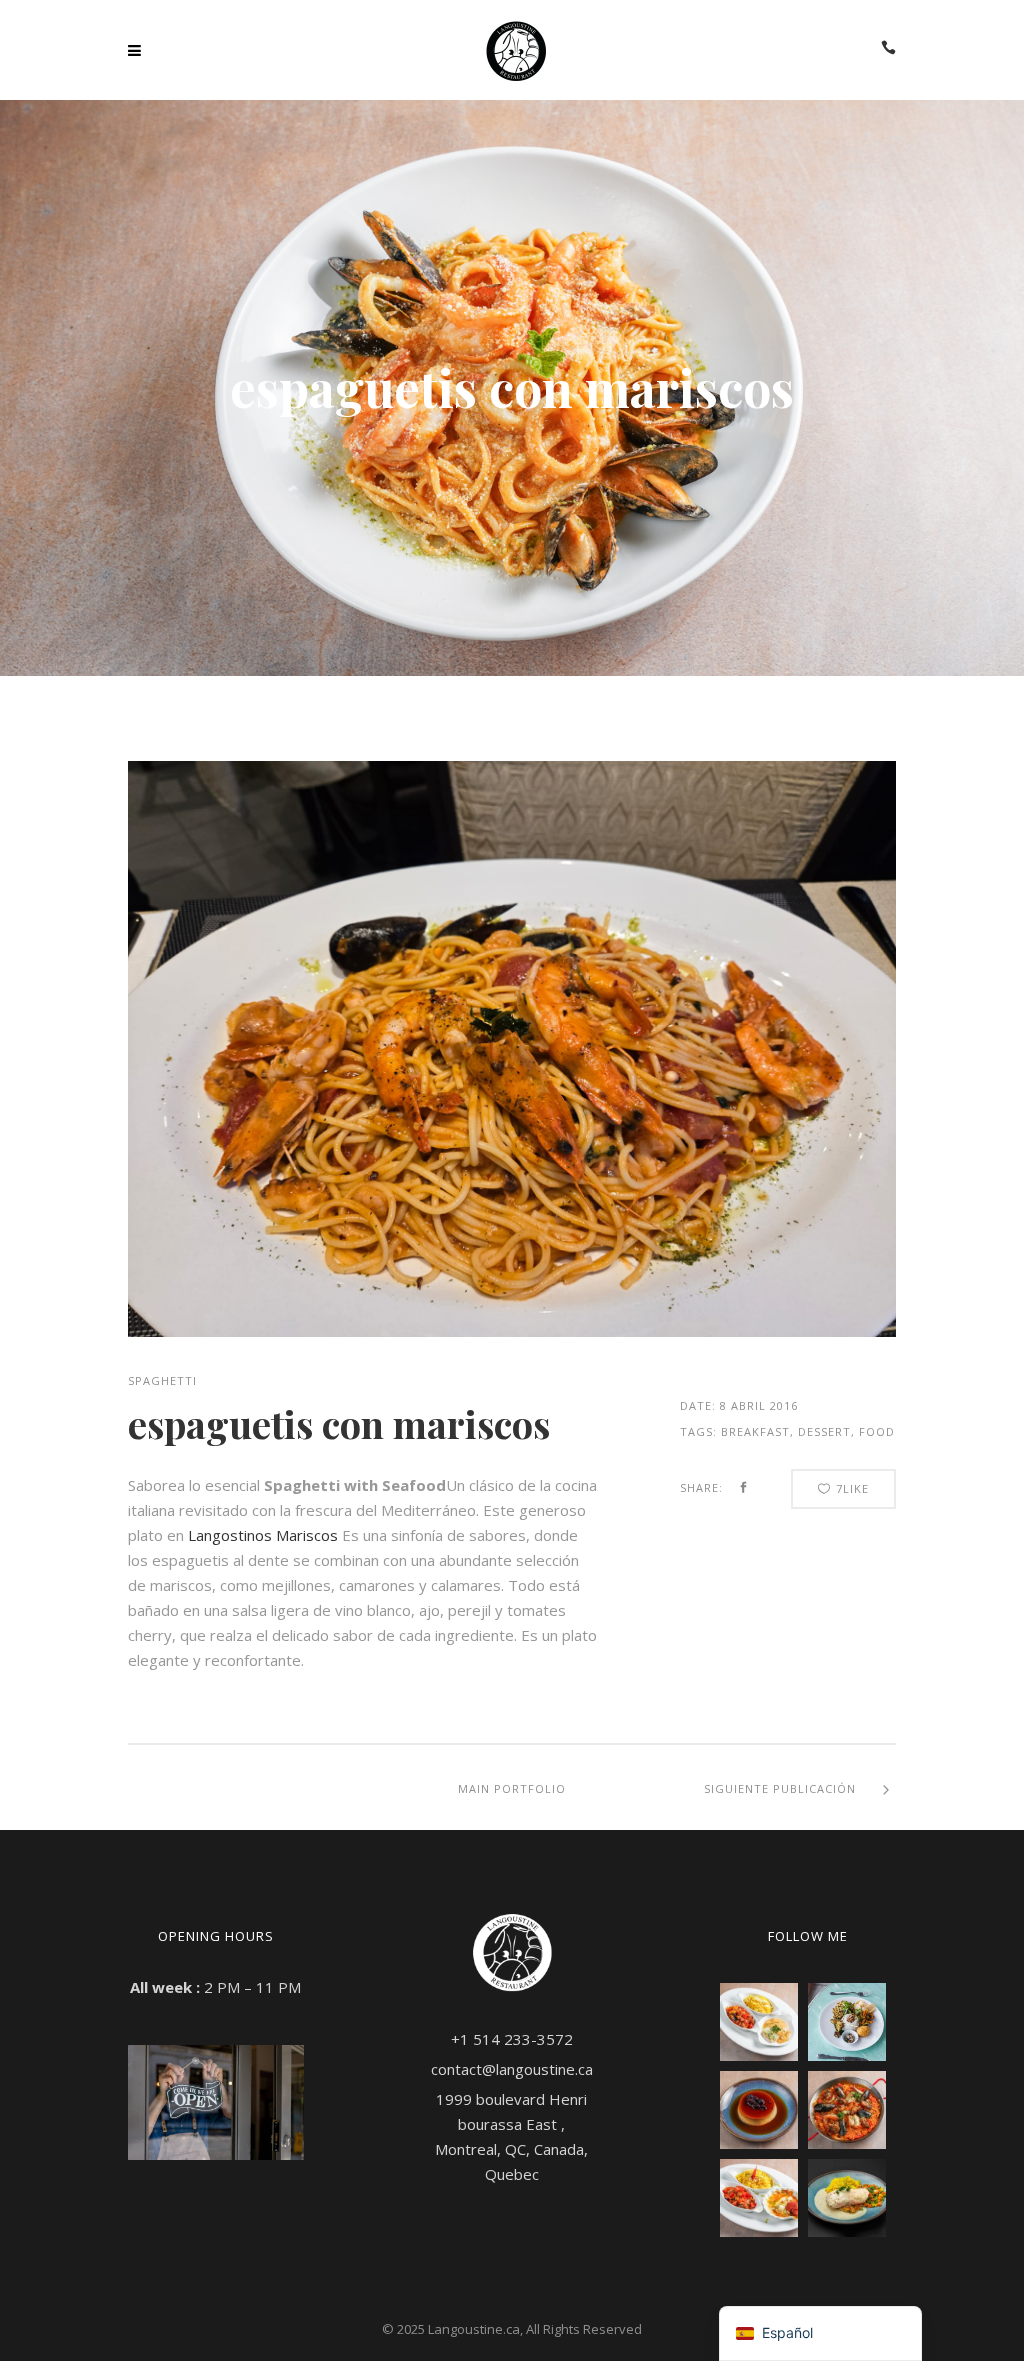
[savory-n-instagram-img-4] (847, 2022)
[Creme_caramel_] (759, 2110)
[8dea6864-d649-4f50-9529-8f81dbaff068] (512, 1049)
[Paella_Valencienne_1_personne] (847, 2110)
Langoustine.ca (474, 2329)
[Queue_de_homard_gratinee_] (759, 2198)
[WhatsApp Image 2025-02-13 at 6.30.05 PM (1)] (847, 2198)
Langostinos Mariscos (263, 1535)
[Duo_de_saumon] (759, 2022)
